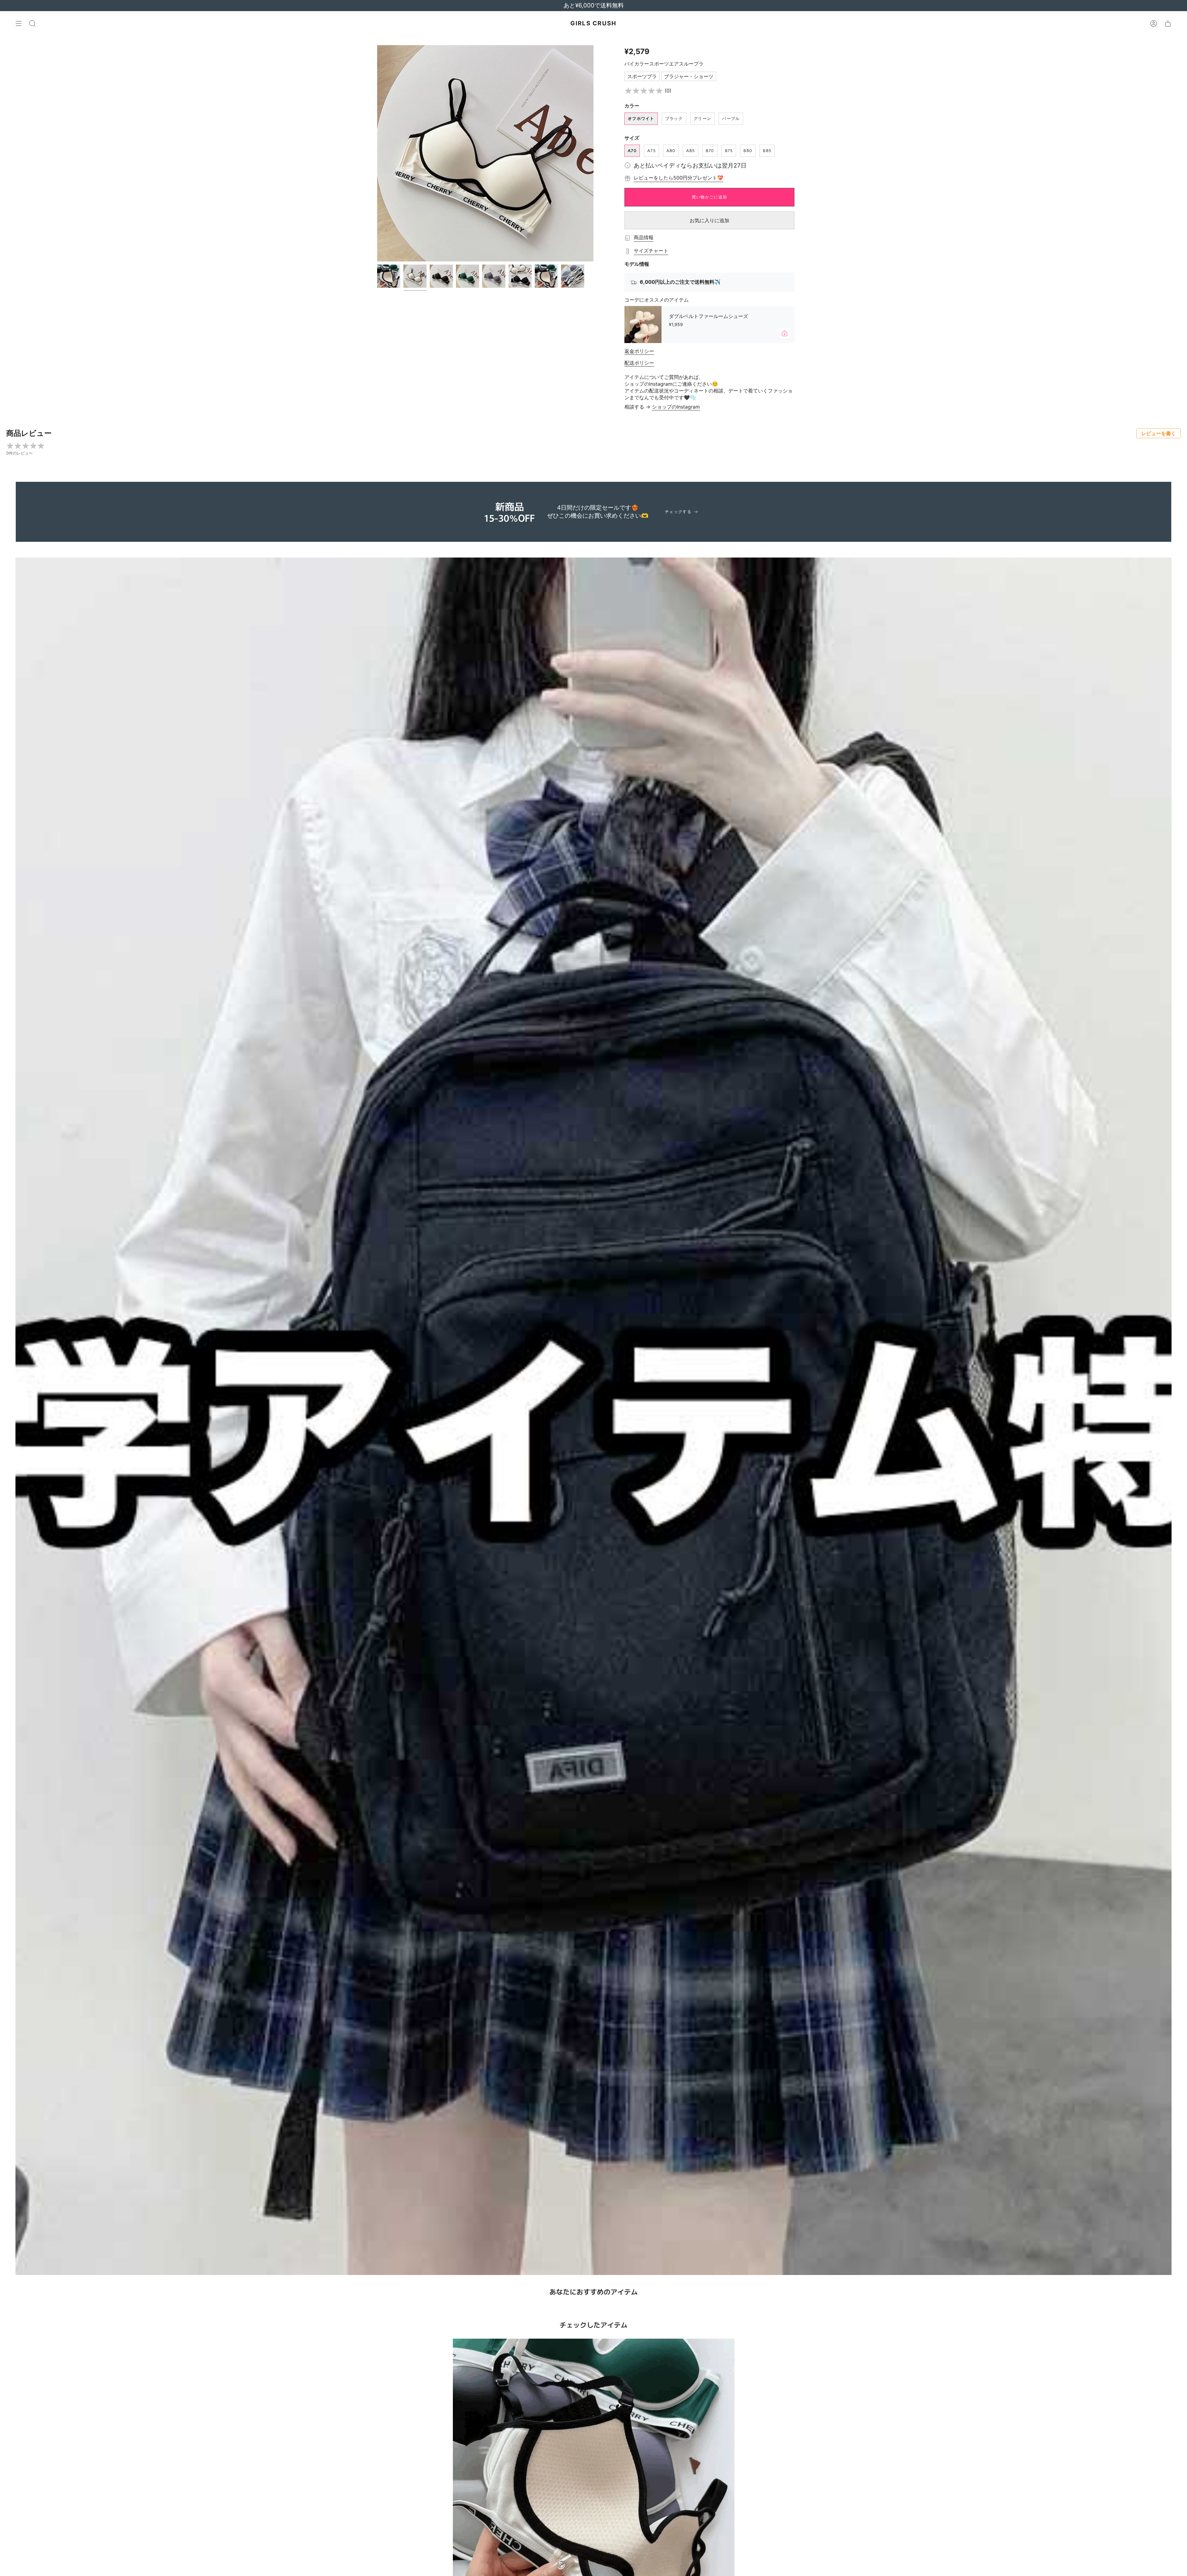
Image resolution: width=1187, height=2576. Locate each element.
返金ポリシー (639, 351)
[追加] (785, 333)
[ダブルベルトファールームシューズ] (643, 325)
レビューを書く (1159, 433)
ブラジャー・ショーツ (689, 76)
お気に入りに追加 (709, 220)
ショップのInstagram (676, 407)
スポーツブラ (642, 76)
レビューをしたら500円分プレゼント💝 (679, 178)
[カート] (1168, 23)
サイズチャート (651, 251)
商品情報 (644, 237)
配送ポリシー (639, 363)
